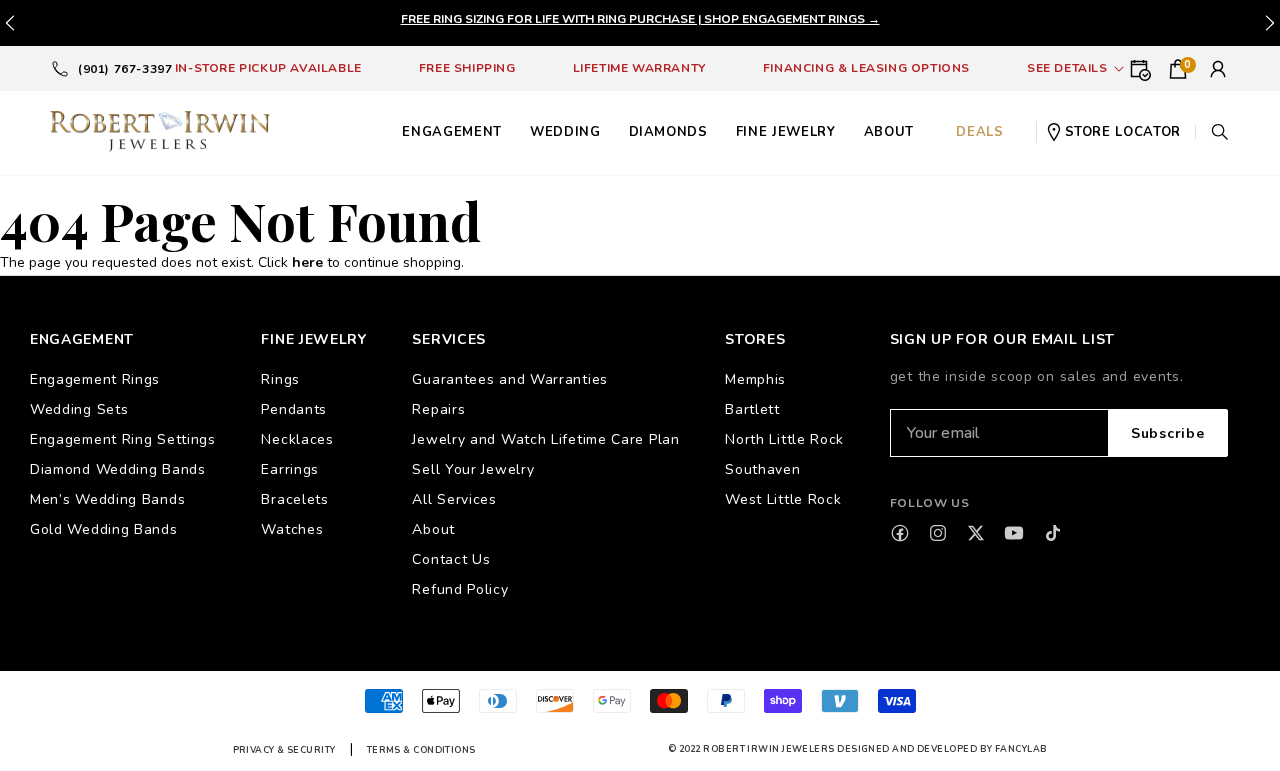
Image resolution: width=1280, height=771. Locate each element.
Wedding (565, 132)
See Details (1067, 68)
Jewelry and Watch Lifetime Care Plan (545, 439)
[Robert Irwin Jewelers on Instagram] (938, 533)
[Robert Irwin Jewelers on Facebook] (900, 533)
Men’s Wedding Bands (107, 499)
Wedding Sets (79, 409)
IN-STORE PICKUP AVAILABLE (268, 68)
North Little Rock (784, 439)
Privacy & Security (284, 750)
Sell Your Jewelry (473, 469)
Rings (280, 379)
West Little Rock (783, 499)
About (433, 529)
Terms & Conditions (421, 750)
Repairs (438, 409)
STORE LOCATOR (1123, 132)
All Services (454, 499)
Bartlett (752, 409)
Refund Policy (460, 589)
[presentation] (1270, 23)
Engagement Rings (95, 379)
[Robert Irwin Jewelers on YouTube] (1014, 533)
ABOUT (889, 132)
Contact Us (451, 559)
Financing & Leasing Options (866, 68)
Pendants (294, 409)
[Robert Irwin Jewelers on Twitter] (976, 533)
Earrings (290, 469)
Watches (292, 529)
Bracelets (294, 499)
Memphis (755, 379)
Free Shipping (467, 68)
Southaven (762, 469)
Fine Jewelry (786, 132)
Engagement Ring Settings (123, 439)
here (307, 262)
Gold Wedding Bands (104, 529)
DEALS (979, 132)
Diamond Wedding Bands (118, 469)
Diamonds (668, 132)
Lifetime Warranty (639, 68)
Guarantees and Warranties (510, 379)
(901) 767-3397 (125, 69)
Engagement (452, 132)
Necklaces (297, 439)
